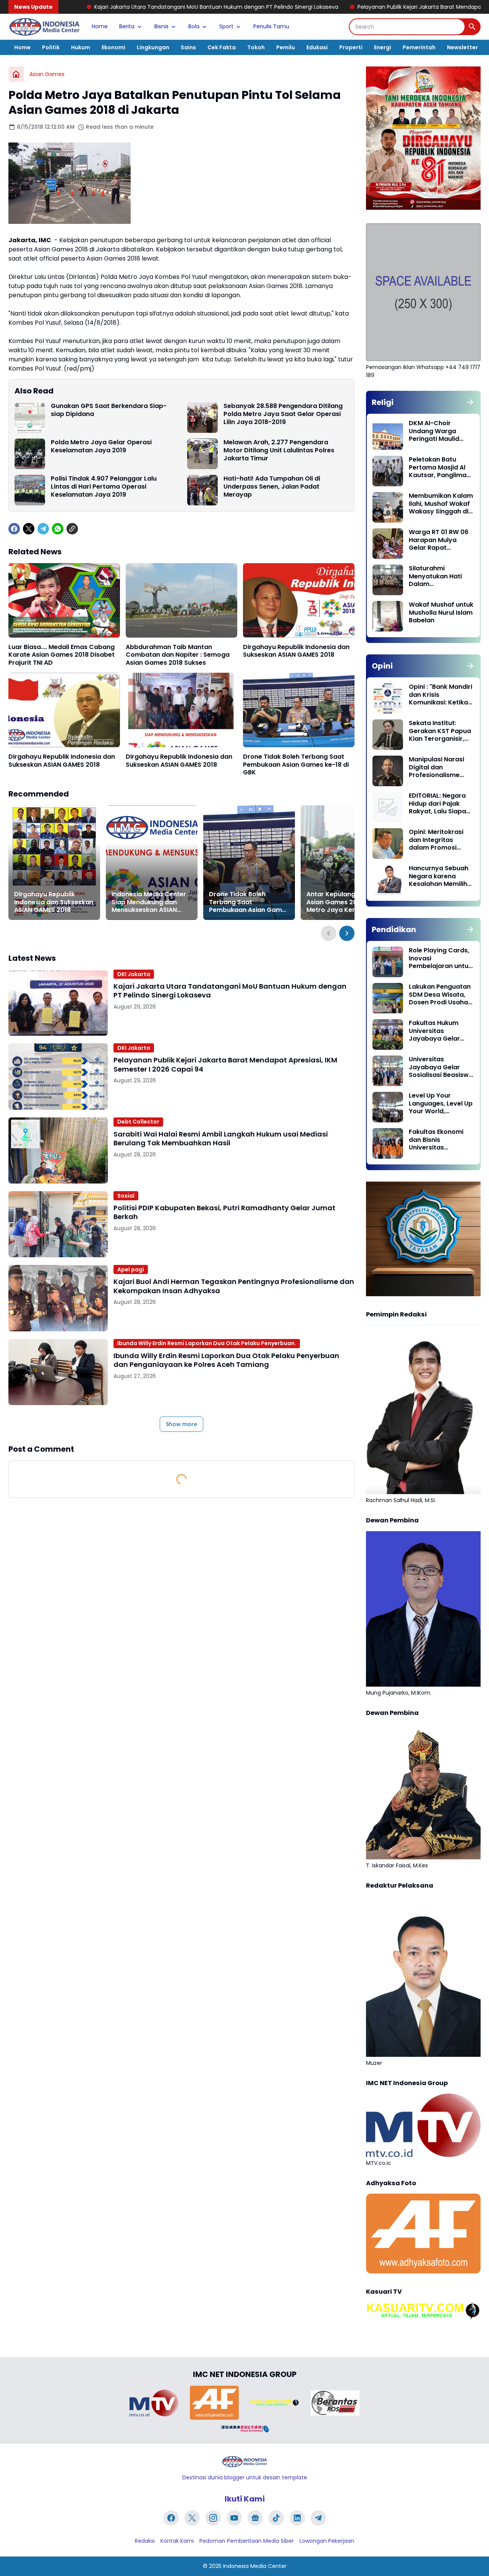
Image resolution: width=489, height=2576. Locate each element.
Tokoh (256, 47)
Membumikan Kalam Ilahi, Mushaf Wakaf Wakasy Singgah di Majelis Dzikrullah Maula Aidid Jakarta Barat (441, 504)
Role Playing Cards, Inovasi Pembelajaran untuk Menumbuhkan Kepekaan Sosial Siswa (440, 959)
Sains (188, 47)
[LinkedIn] (297, 2518)
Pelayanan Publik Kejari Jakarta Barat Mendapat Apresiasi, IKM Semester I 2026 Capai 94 (348, 7)
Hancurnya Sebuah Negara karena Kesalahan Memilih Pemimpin (439, 876)
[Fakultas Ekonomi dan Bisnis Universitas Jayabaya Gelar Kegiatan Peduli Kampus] (388, 1143)
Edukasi (317, 47)
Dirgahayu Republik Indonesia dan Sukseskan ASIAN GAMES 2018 (296, 651)
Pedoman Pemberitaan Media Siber (247, 2541)
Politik (51, 47)
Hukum (81, 47)
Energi (383, 47)
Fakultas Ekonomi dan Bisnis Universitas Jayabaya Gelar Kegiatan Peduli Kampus (436, 1140)
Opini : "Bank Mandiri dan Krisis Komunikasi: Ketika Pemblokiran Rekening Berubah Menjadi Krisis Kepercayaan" (440, 695)
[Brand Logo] (154, 2403)
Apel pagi (131, 1269)
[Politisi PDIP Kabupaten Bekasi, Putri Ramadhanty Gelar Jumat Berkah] (58, 1224)
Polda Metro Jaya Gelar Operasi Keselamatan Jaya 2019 (101, 447)
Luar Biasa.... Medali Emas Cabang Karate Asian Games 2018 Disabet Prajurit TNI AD (62, 655)
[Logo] (244, 2462)
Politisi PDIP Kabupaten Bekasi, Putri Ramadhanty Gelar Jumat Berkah (224, 1212)
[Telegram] (43, 529)
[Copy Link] (72, 529)
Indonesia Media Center (255, 2566)
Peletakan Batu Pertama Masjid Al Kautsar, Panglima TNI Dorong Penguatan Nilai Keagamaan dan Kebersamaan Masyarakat (438, 468)
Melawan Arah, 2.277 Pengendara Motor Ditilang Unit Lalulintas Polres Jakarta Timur (279, 450)
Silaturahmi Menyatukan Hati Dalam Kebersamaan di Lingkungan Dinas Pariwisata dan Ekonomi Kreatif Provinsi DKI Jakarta (440, 576)
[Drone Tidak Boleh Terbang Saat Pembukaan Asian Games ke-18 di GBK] (299, 710)
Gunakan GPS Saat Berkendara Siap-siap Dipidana (109, 410)
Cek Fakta (222, 47)
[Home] (16, 74)
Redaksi (145, 2541)
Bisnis (161, 26)
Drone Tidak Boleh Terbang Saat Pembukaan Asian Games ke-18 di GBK (296, 765)
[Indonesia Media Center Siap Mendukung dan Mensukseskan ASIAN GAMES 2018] (152, 863)
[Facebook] (14, 529)
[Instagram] (213, 2518)
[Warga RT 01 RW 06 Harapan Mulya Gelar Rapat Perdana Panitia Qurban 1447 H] (388, 544)
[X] (29, 529)
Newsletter (462, 47)
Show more (181, 1424)
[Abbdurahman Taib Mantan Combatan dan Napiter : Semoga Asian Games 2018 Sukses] (181, 600)
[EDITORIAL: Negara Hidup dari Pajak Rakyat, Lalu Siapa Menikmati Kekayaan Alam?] (388, 807)
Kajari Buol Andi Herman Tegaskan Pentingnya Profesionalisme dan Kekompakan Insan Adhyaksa (234, 1286)
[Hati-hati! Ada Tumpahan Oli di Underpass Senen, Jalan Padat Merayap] (202, 490)
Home (100, 26)
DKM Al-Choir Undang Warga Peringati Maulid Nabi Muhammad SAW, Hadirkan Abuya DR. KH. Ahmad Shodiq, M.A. (440, 431)
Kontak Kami (177, 2541)
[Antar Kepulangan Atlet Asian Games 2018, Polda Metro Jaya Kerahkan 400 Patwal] (347, 863)
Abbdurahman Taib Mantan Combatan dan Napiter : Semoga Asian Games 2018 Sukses (178, 655)
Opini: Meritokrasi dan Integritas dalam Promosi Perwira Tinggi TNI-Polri (438, 840)
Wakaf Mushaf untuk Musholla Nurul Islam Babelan (441, 613)
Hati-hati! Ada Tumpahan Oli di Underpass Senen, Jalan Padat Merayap (272, 487)
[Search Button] (472, 27)
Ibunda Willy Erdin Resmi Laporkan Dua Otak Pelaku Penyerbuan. (207, 1343)
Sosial (126, 1196)
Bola (194, 26)
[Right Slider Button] (347, 933)
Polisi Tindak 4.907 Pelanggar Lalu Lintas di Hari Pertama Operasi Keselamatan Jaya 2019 (104, 487)
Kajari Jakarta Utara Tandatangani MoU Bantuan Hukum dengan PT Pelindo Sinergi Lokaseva (230, 991)
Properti (351, 47)
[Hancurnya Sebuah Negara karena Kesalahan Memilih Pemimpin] (388, 880)
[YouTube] (234, 2518)
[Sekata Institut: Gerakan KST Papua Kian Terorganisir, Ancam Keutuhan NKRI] (388, 735)
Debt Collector (138, 1122)
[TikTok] (276, 2518)
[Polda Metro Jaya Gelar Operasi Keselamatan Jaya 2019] (30, 454)
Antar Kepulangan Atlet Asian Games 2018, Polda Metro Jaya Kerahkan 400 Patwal (345, 902)
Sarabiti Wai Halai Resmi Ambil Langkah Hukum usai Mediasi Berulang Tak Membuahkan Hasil (221, 1139)
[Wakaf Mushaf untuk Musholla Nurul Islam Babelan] (388, 616)
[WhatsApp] (58, 529)
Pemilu (286, 47)
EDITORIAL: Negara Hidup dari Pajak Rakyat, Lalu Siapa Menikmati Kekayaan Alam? (437, 804)
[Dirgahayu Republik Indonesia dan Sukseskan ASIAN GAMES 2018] (299, 600)
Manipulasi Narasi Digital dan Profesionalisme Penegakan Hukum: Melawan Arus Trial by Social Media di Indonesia (439, 767)
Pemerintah (419, 47)
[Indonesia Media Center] (44, 27)
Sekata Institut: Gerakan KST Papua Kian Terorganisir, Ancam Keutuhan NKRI (440, 731)
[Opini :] (388, 698)
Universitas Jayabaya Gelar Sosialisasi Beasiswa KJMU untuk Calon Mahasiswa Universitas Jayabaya (441, 1067)
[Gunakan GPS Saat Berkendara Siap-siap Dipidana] (30, 418)
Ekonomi (113, 47)
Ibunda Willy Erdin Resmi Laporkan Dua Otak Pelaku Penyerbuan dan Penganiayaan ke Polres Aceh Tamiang (226, 1360)
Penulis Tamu (271, 26)
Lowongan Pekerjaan (327, 2541)
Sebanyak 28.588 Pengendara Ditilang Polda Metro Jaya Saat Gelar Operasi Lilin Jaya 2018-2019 (283, 414)
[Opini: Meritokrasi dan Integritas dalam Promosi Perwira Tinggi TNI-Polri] (388, 844)
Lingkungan (153, 47)
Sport (226, 26)
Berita (127, 26)
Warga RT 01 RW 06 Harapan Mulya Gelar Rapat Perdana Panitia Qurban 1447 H (439, 540)
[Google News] (255, 2518)
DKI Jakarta (134, 974)
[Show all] (470, 402)
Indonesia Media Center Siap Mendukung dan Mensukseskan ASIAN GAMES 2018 (149, 902)
